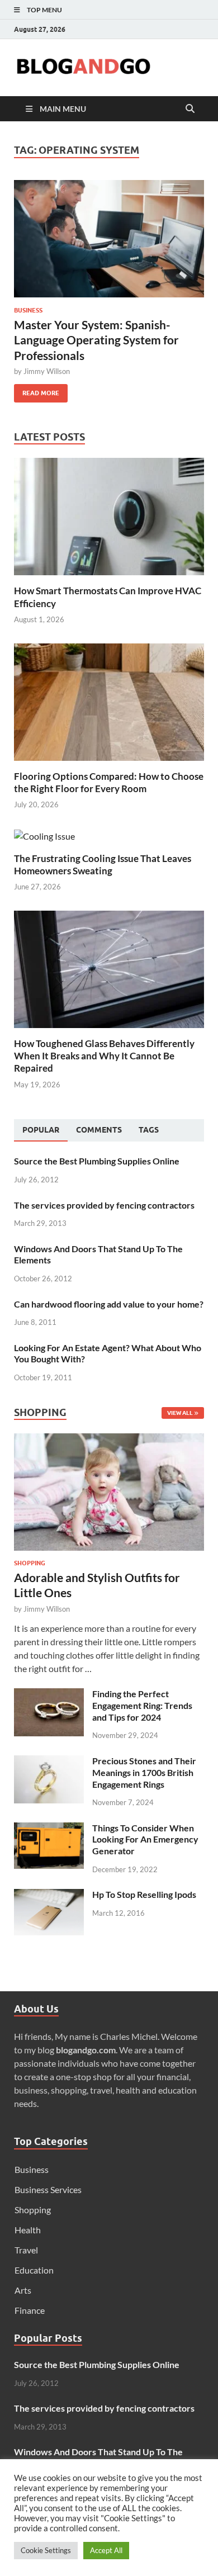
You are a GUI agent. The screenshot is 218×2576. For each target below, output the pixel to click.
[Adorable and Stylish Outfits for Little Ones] (109, 1440)
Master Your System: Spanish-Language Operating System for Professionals (96, 340)
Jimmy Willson (47, 371)
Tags (149, 1130)
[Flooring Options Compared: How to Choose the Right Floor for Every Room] (109, 701)
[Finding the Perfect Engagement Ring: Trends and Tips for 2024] (49, 1695)
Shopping (30, 1563)
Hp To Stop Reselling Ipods (144, 1894)
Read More (37, 390)
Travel (26, 2250)
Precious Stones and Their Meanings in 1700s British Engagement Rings (144, 1772)
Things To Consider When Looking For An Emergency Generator (145, 1839)
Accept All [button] (106, 2550)
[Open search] (190, 109)
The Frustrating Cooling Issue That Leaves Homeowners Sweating (103, 865)
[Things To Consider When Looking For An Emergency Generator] (49, 1829)
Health (28, 2230)
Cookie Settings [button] (46, 2550)
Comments (99, 1130)
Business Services (48, 2189)
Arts (23, 2290)
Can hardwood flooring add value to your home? (109, 1304)
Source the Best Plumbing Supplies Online (97, 1161)
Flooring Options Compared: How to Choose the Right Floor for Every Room (109, 782)
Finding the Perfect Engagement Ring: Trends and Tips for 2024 (142, 1705)
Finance (30, 2310)
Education (34, 2270)
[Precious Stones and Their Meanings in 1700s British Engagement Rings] (49, 1762)
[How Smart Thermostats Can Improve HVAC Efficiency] (109, 515)
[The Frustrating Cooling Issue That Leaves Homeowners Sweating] (44, 835)
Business (28, 310)
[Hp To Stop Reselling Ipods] (49, 1895)
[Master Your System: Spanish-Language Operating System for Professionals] (109, 239)
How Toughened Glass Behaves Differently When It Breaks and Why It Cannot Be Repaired (104, 1056)
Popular (41, 1130)
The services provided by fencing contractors (104, 1205)
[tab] (41, 1130)
